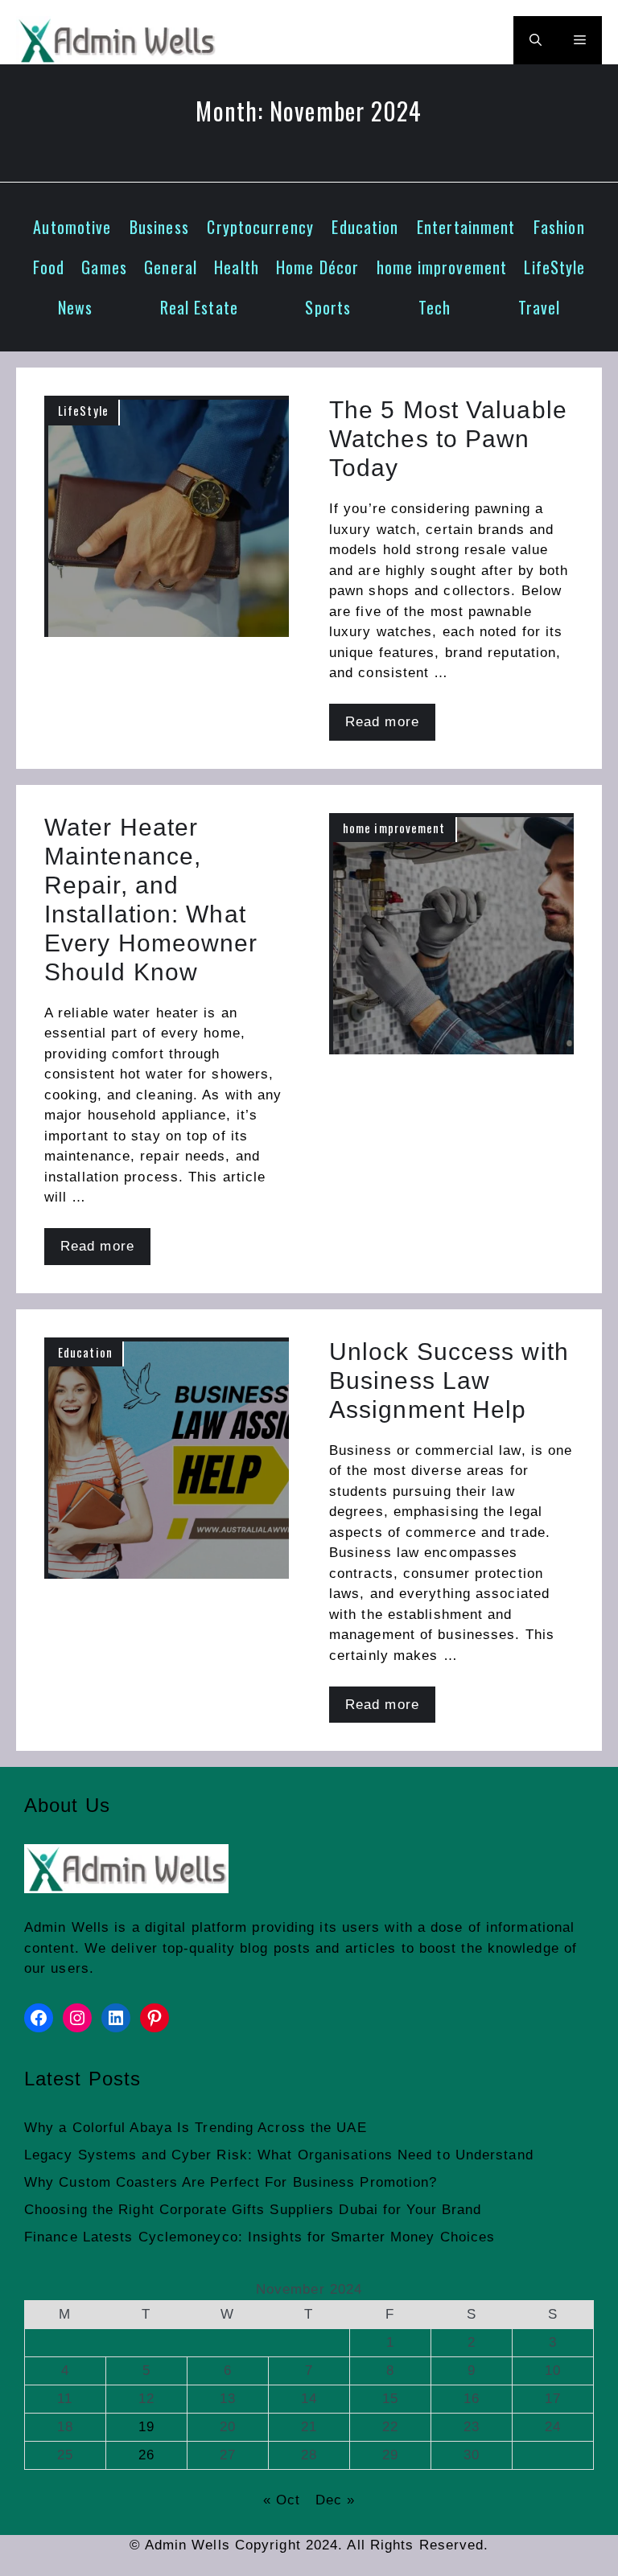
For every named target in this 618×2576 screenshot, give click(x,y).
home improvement (442, 267)
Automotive (72, 227)
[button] (536, 40)
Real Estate (199, 307)
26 (146, 2455)
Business (159, 227)
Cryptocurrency (260, 227)
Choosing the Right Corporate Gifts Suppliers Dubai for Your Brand (253, 2210)
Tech (435, 307)
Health (237, 267)
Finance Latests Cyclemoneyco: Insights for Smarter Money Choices (260, 2237)
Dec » (336, 2500)
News (75, 307)
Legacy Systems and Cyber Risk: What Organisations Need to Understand (279, 2155)
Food (49, 267)
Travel (540, 307)
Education (365, 227)
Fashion (559, 227)
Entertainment (466, 227)
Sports (328, 307)
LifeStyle (554, 267)
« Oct (282, 2500)
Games (104, 267)
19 (146, 2427)
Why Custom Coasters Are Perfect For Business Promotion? (231, 2182)
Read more (382, 722)
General (171, 267)
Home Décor (317, 267)
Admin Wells (67, 1927)
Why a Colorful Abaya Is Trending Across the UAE (196, 2128)
